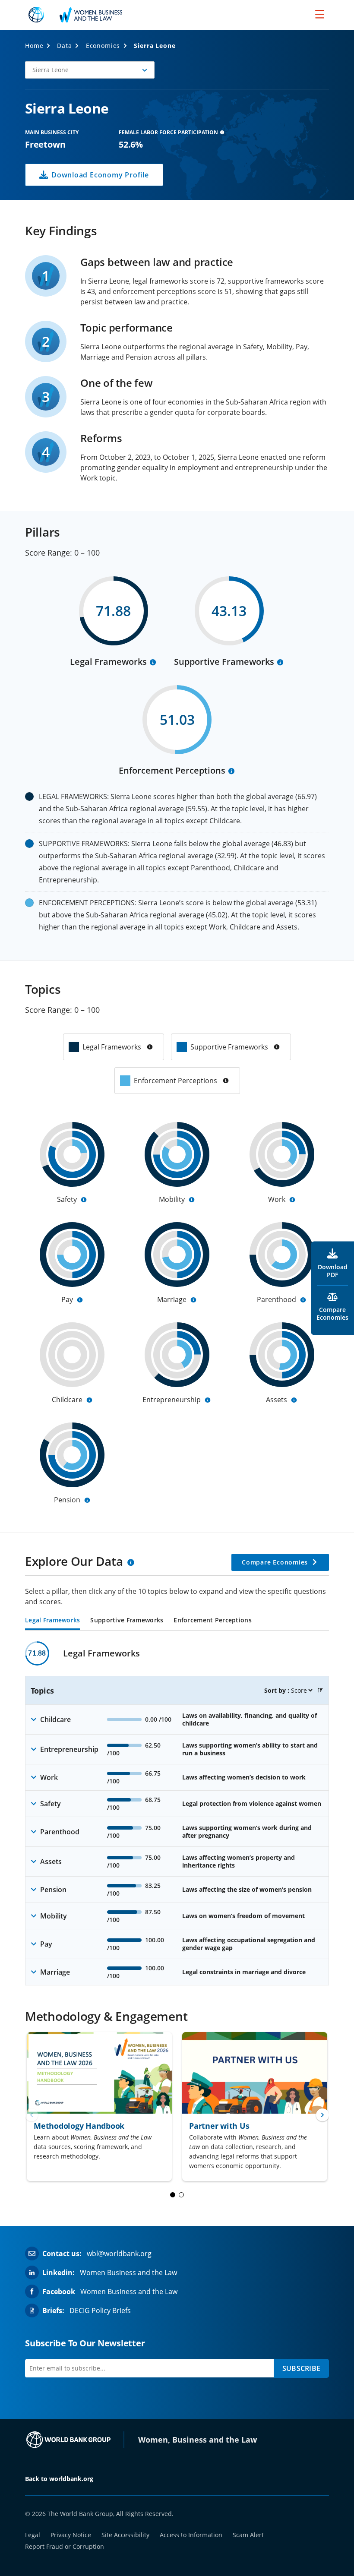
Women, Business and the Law (198, 2440)
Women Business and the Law (128, 2273)
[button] (90, 70)
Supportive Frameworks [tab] (127, 1621)
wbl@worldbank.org (119, 2254)
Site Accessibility (125, 2535)
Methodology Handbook (79, 2126)
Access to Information (191, 2535)
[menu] (320, 14)
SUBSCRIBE (301, 2368)
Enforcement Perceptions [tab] (212, 1621)
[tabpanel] (177, 1813)
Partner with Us (219, 2126)
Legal (33, 2535)
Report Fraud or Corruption (65, 2546)
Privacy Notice (71, 2535)
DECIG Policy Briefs (100, 2310)
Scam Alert (248, 2535)
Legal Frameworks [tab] (52, 1621)
